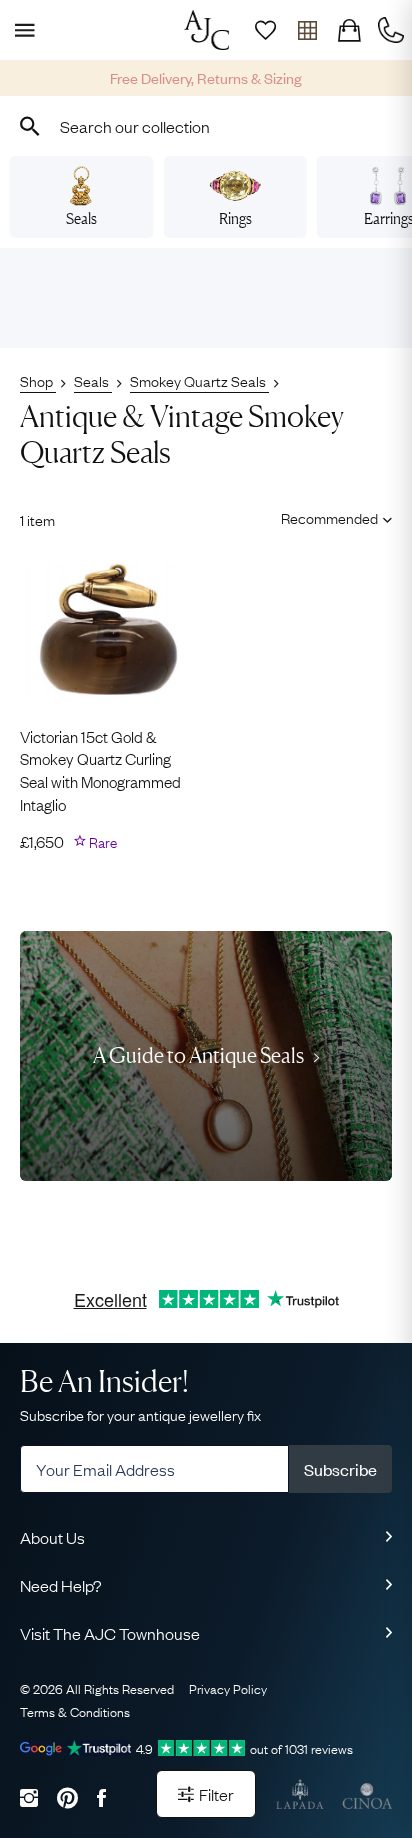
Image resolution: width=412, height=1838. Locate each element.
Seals (81, 218)
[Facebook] (101, 1797)
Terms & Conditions (75, 1711)
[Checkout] (349, 30)
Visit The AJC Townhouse (110, 1633)
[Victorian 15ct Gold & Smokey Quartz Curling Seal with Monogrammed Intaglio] (108, 629)
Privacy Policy (228, 1688)
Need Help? (61, 1585)
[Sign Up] (265, 30)
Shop (38, 380)
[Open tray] (307, 30)
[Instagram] (29, 1797)
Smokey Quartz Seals (199, 380)
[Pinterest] (67, 1797)
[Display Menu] (21, 30)
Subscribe (340, 1469)
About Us (52, 1537)
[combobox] (206, 126)
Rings (235, 218)
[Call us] (391, 30)
